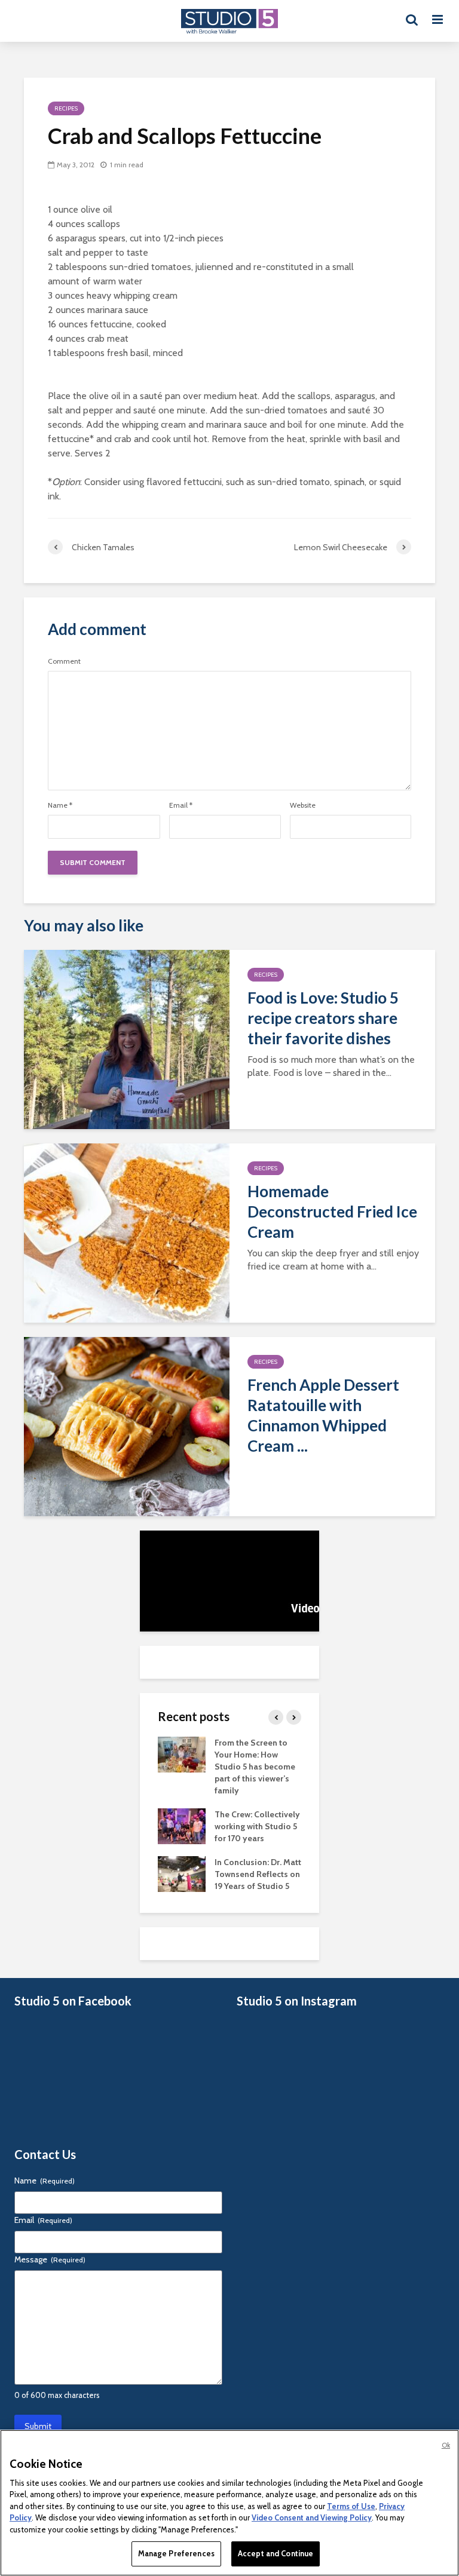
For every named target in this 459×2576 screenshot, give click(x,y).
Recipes (66, 108)
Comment (64, 661)
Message (50, 2259)
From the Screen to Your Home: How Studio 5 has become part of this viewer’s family (255, 1767)
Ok (446, 2445)
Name (60, 805)
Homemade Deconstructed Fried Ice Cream (332, 1212)
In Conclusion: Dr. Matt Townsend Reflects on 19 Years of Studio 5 (258, 1874)
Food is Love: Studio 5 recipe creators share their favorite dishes (323, 1018)
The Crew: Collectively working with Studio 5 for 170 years (257, 1826)
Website (303, 805)
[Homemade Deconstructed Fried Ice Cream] (127, 1232)
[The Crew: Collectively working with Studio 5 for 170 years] (182, 1825)
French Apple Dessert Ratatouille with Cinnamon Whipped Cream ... (323, 1415)
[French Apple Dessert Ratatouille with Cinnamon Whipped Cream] (127, 1426)
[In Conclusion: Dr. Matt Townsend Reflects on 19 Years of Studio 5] (182, 1873)
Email (181, 805)
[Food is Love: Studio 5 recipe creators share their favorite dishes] (127, 1039)
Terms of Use (351, 2506)
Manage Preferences (176, 2553)
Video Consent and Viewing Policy (312, 2517)
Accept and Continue (276, 2553)
